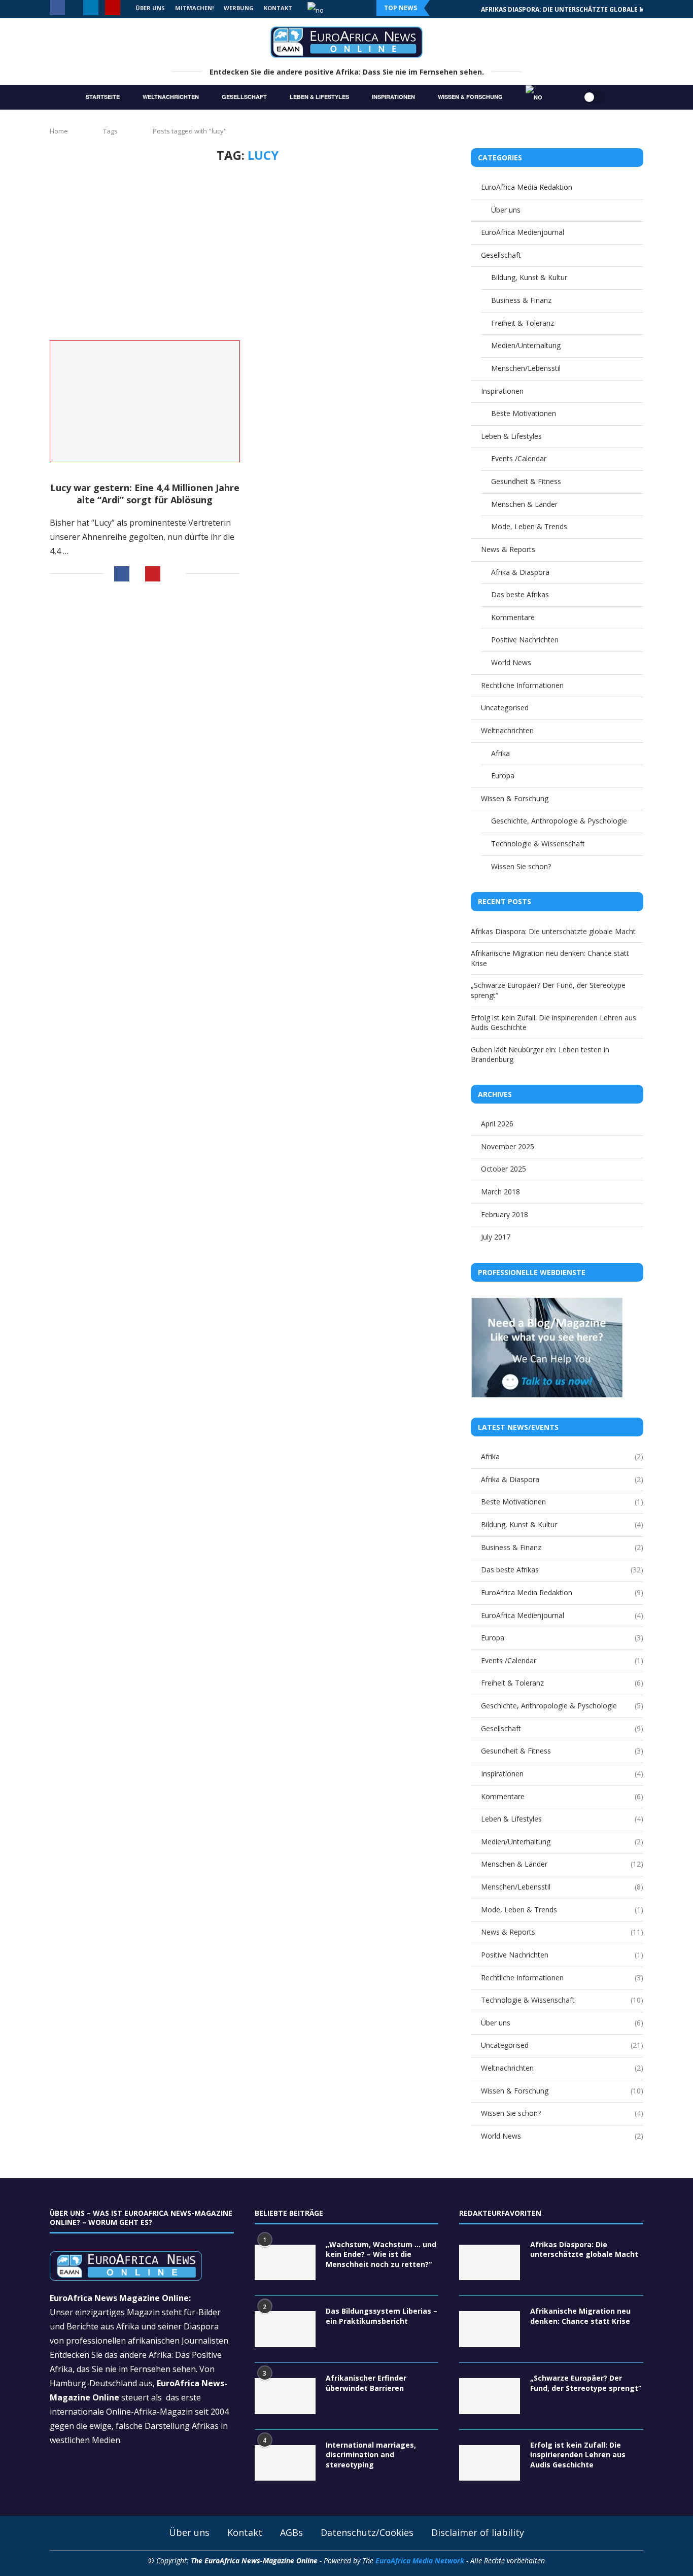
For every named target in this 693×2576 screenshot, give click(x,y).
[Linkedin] (91, 8)
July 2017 (496, 1237)
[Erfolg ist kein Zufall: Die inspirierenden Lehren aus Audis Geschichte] (490, 2463)
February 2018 (505, 1214)
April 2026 (497, 1124)
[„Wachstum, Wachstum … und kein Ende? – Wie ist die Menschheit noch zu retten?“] (285, 2263)
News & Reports (508, 549)
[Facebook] (57, 8)
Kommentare (513, 617)
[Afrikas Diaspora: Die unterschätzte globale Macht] (490, 2263)
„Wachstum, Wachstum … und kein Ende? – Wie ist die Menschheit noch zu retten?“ (381, 2254)
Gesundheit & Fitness (526, 481)
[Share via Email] (173, 574)
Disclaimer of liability (478, 2532)
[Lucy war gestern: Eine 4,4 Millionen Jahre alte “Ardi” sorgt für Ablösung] (145, 402)
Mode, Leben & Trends (529, 526)
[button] (444, 8)
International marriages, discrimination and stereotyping (371, 2455)
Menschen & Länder (524, 504)
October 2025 (504, 1169)
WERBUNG (239, 8)
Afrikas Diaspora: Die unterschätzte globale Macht (553, 931)
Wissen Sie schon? (521, 866)
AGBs (291, 2532)
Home (59, 131)
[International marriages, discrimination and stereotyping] (285, 2463)
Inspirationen (393, 97)
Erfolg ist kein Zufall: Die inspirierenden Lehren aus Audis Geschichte (578, 2455)
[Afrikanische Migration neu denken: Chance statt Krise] (490, 2329)
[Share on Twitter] (137, 575)
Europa (503, 776)
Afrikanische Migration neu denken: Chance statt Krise (578, 9)
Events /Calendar (519, 458)
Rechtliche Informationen (522, 685)
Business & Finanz (521, 300)
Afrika (500, 753)
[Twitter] (74, 8)
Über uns (506, 210)
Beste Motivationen (524, 413)
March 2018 (500, 1192)
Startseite (103, 97)
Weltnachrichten (171, 97)
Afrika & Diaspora (520, 572)
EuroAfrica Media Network (420, 2561)
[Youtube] (113, 8)
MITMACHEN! (194, 8)
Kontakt (245, 2532)
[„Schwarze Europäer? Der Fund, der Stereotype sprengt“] (490, 2396)
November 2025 (508, 1146)
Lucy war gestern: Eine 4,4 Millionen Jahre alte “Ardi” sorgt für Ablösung (145, 494)
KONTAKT (278, 8)
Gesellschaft (244, 97)
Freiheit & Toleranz (523, 323)
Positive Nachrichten (525, 640)
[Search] (563, 97)
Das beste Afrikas (520, 594)
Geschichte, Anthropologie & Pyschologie (559, 821)
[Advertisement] (248, 249)
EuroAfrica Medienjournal (523, 232)
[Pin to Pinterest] (153, 574)
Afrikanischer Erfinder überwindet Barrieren (366, 2383)
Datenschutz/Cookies (367, 2532)
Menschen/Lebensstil (526, 368)
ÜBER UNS (150, 8)
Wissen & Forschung (470, 97)
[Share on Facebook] (122, 574)
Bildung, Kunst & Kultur (529, 277)
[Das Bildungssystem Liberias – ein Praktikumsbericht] (285, 2329)
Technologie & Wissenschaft (538, 844)
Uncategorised (505, 708)
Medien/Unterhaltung (526, 345)
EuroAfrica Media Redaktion (527, 187)
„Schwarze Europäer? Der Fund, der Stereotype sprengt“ (586, 2383)
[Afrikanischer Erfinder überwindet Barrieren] (285, 2396)
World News (511, 662)
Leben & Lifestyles (319, 97)
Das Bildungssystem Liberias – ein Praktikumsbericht (382, 2316)
